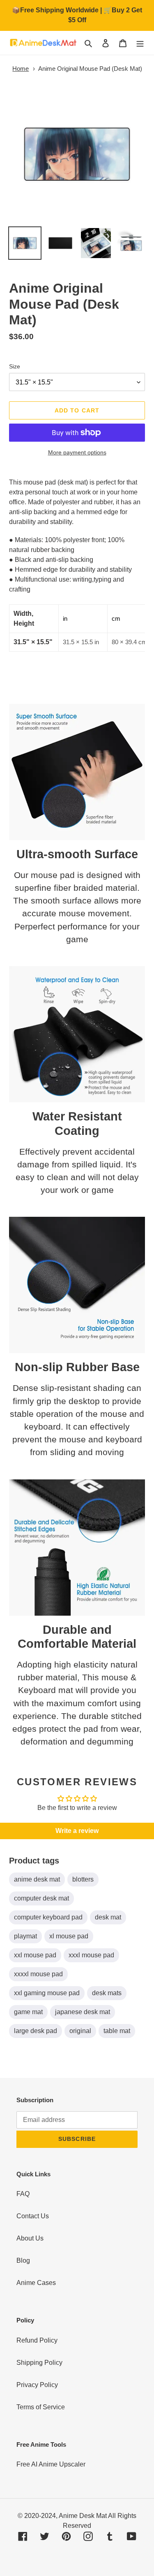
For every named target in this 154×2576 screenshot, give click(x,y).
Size (15, 366)
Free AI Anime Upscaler (51, 2464)
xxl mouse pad (35, 1955)
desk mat (108, 1917)
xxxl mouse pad (91, 1955)
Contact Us (33, 2216)
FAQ (23, 2194)
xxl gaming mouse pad (47, 1993)
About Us (30, 2238)
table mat (117, 2031)
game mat (28, 2012)
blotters (83, 1879)
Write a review (77, 1831)
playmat (25, 1936)
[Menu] (140, 43)
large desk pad (36, 2031)
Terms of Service (41, 2407)
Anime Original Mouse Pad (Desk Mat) (90, 69)
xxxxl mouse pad (38, 1974)
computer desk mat (41, 1898)
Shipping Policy (39, 2363)
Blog (23, 2260)
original (80, 2031)
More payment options (77, 452)
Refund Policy (37, 2340)
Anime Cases (36, 2283)
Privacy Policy (37, 2385)
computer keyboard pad (48, 1917)
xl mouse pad (69, 1936)
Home (21, 69)
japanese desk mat (83, 2012)
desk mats (107, 1993)
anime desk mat (37, 1879)
